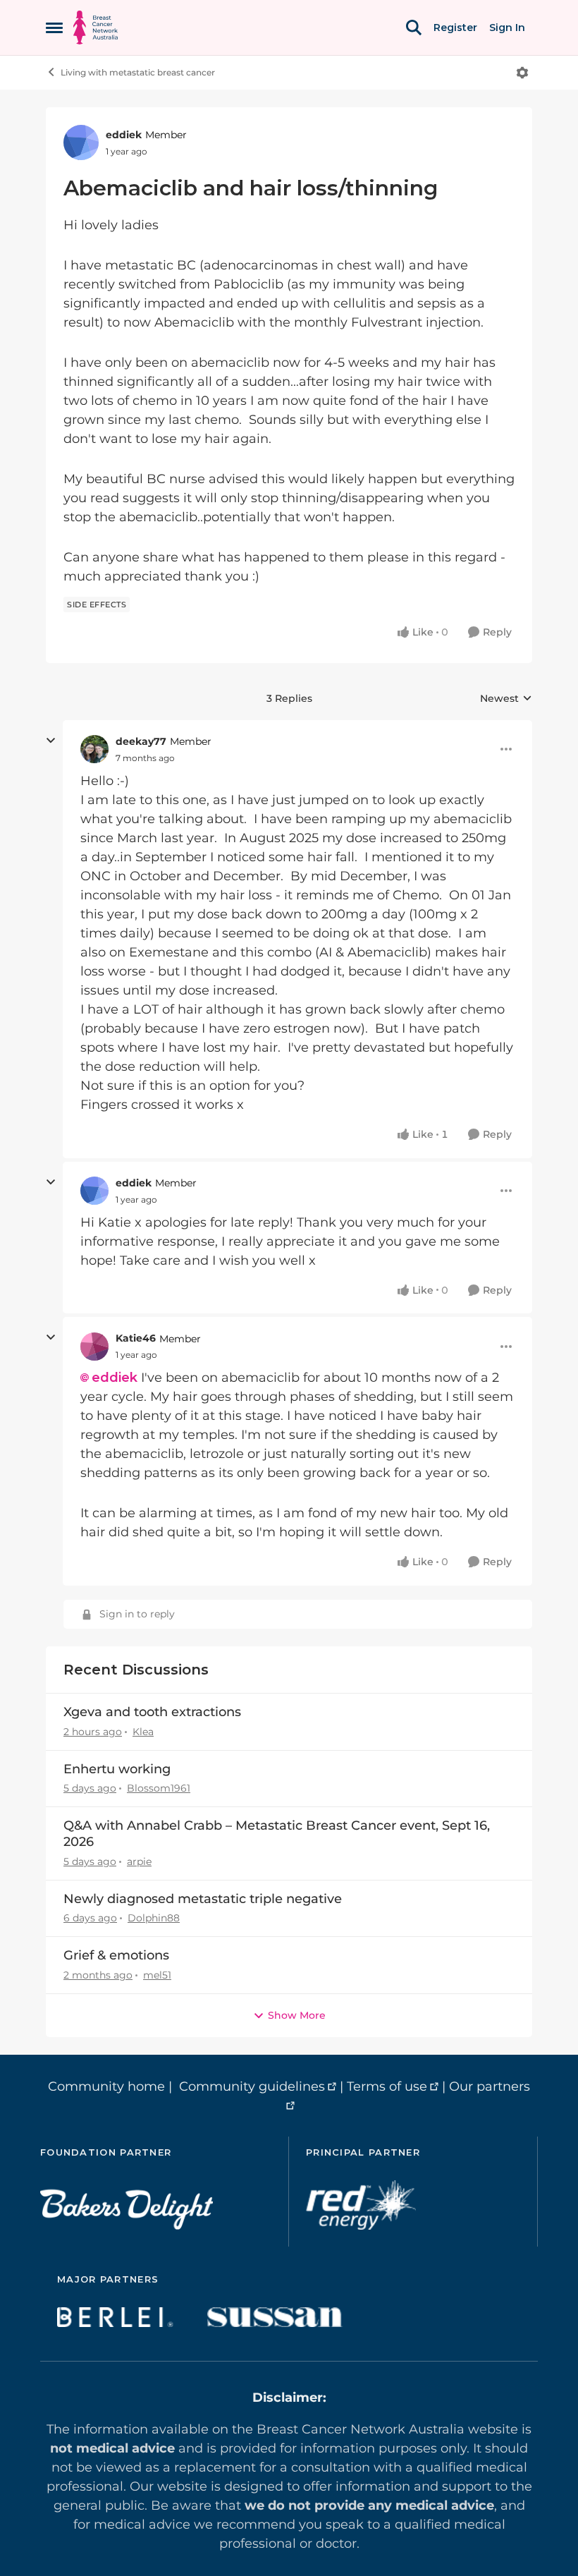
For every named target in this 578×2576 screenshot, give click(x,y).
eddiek (124, 135)
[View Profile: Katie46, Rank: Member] (94, 1347)
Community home (106, 2086)
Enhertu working (117, 1769)
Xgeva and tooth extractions (152, 1712)
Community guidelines (252, 2086)
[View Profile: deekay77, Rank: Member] (94, 749)
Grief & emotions (116, 1955)
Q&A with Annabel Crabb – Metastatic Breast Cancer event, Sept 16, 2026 (277, 1834)
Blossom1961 (159, 1788)
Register (455, 28)
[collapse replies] (51, 741)
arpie (139, 1861)
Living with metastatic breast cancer (138, 72)
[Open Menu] (522, 73)
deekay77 (141, 741)
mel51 (157, 1975)
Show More (297, 2015)
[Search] (414, 28)
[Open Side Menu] (54, 28)
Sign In (507, 28)
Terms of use (387, 2086)
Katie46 (136, 1338)
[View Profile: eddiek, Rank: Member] (81, 142)
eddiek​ (115, 1378)
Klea (143, 1732)
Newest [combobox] (506, 699)
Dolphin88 (154, 1918)
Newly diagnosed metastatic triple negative (203, 1899)
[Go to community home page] (96, 28)
